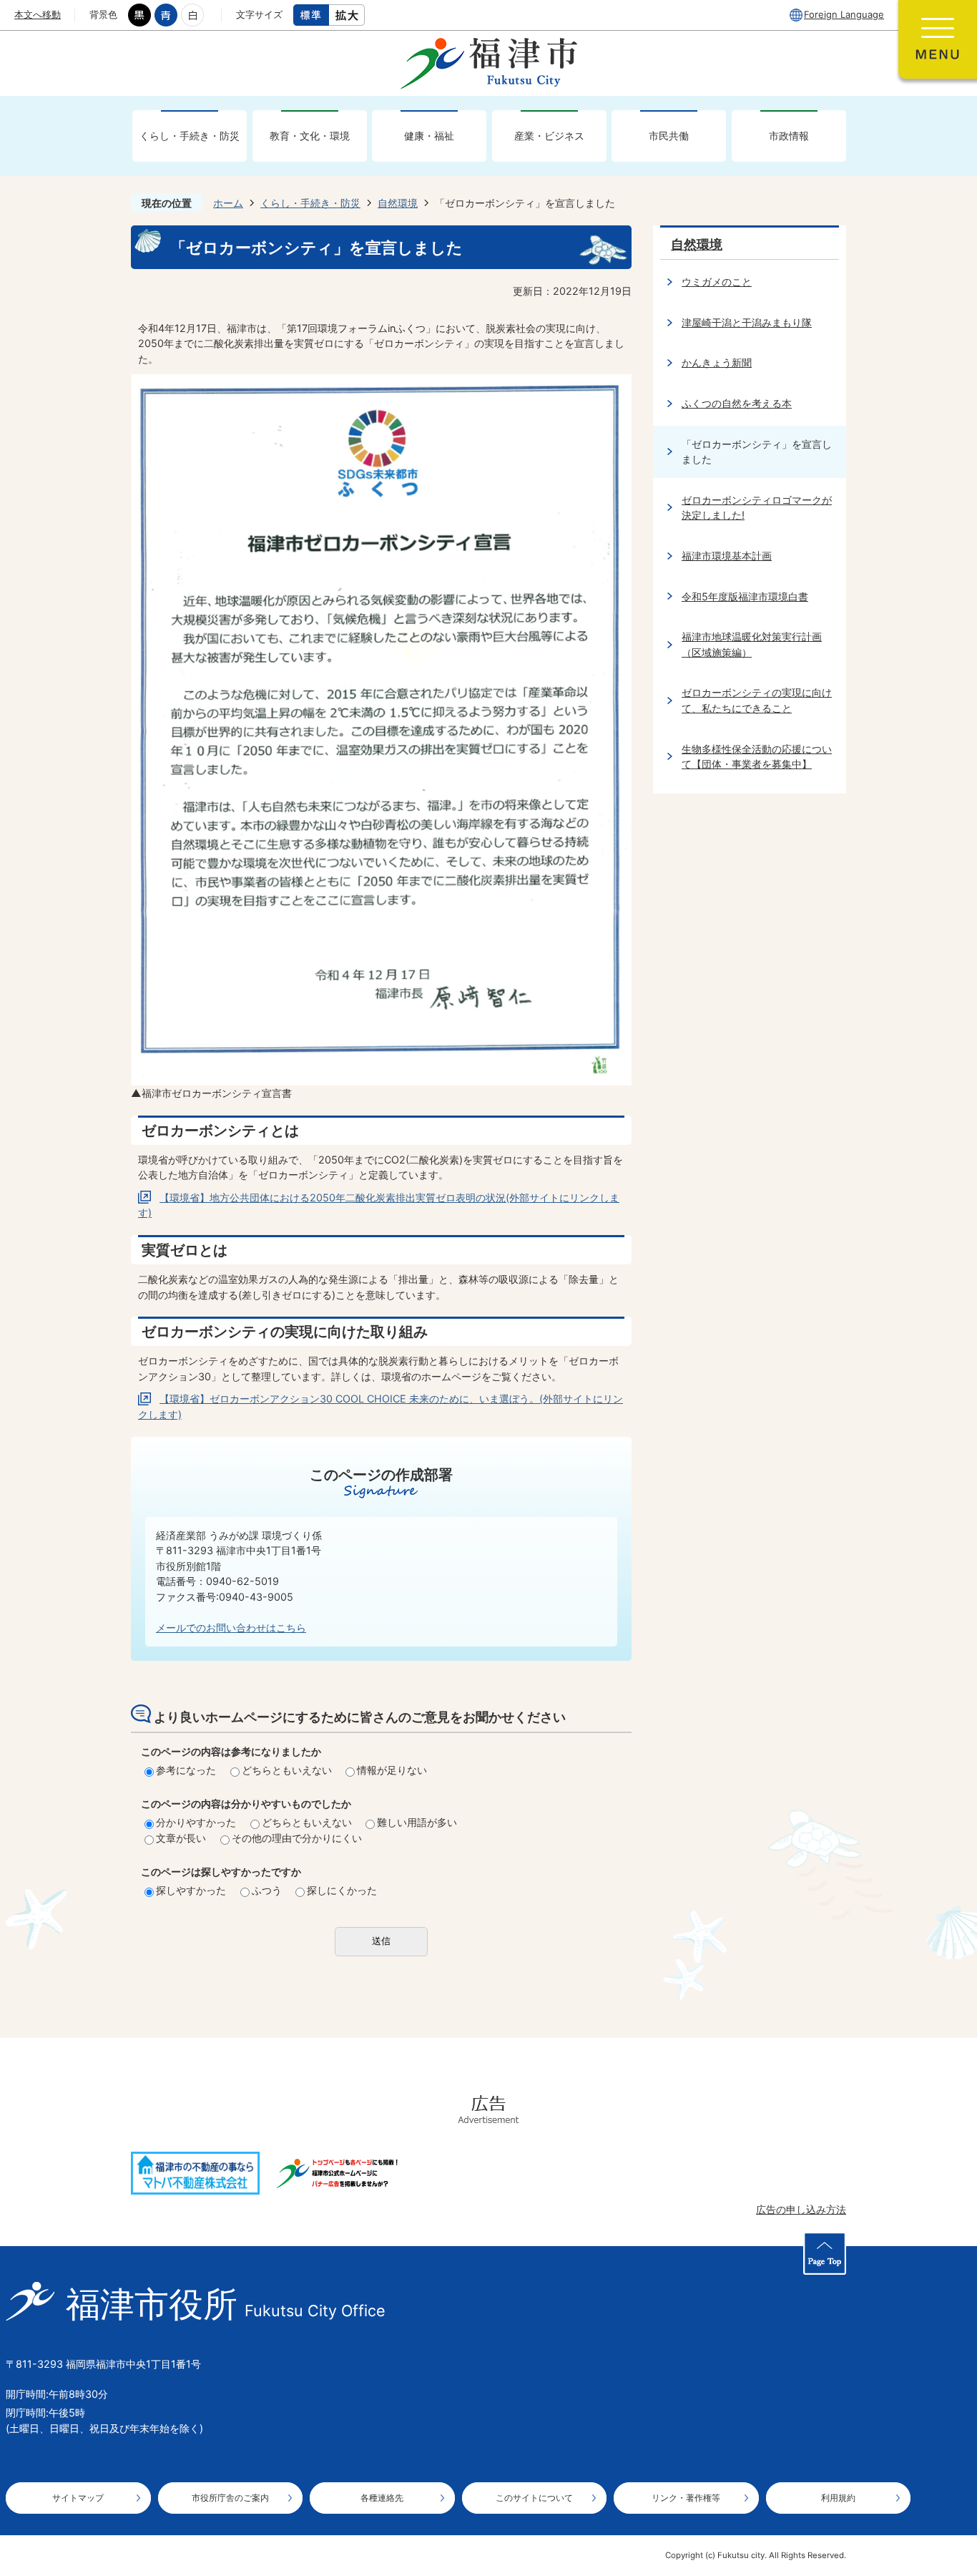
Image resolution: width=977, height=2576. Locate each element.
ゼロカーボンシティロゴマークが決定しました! (757, 508)
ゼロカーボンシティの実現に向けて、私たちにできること (757, 700)
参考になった (186, 1770)
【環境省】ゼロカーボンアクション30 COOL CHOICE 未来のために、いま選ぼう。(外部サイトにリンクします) (381, 1406)
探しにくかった (342, 1890)
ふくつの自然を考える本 (737, 403)
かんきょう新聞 (717, 362)
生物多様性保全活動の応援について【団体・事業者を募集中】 (757, 757)
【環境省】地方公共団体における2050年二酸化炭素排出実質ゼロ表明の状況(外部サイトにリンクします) (379, 1205)
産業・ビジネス (549, 136)
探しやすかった (191, 1890)
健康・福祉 (429, 136)
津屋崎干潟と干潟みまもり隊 (747, 322)
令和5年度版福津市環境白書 (745, 596)
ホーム (228, 203)
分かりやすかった (196, 1822)
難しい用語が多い (417, 1822)
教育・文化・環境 (310, 136)
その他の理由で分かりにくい (297, 1838)
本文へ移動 (38, 14)
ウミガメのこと (717, 282)
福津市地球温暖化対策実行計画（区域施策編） (752, 644)
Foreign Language (844, 14)
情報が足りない (392, 1770)
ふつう (267, 1890)
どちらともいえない (287, 1770)
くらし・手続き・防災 (190, 136)
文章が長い (181, 1838)
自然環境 (398, 203)
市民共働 (669, 136)
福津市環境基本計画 (727, 556)
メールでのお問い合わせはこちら (231, 1628)
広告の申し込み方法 (801, 2209)
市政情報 (789, 136)
